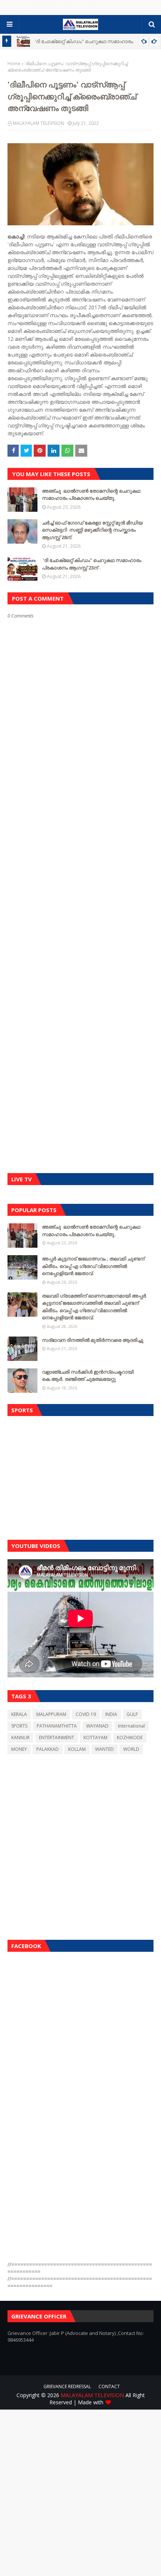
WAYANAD (97, 1726)
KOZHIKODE (130, 1738)
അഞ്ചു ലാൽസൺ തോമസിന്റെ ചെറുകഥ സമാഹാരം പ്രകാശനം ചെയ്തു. (91, 495)
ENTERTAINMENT (57, 1738)
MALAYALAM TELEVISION (38, 123)
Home (14, 64)
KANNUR (20, 1738)
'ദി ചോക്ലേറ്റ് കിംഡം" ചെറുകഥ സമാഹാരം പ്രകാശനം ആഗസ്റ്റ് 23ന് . (92, 564)
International (131, 1726)
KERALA (19, 1714)
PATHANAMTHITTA (57, 1726)
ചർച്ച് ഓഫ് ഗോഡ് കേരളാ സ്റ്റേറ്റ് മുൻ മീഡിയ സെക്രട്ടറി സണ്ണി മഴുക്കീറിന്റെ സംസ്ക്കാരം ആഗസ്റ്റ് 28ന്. (92, 530)
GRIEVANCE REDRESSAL (67, 2386)
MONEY (19, 1749)
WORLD (131, 1749)
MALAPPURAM (51, 1714)
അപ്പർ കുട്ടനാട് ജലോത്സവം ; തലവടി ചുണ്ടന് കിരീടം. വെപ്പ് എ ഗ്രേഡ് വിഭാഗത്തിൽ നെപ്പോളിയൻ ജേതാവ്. (93, 1266)
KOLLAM (77, 1749)
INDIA (111, 1714)
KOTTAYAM (95, 1738)
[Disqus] (80, 884)
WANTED (104, 1749)
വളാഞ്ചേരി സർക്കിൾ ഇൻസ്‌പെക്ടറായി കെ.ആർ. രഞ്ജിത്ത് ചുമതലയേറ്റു (88, 1376)
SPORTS (19, 1726)
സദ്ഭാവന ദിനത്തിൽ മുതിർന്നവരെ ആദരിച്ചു (93, 1340)
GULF (132, 1714)
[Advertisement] (80, 1476)
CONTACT (109, 2386)
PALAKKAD (48, 1749)
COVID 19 (86, 1714)
